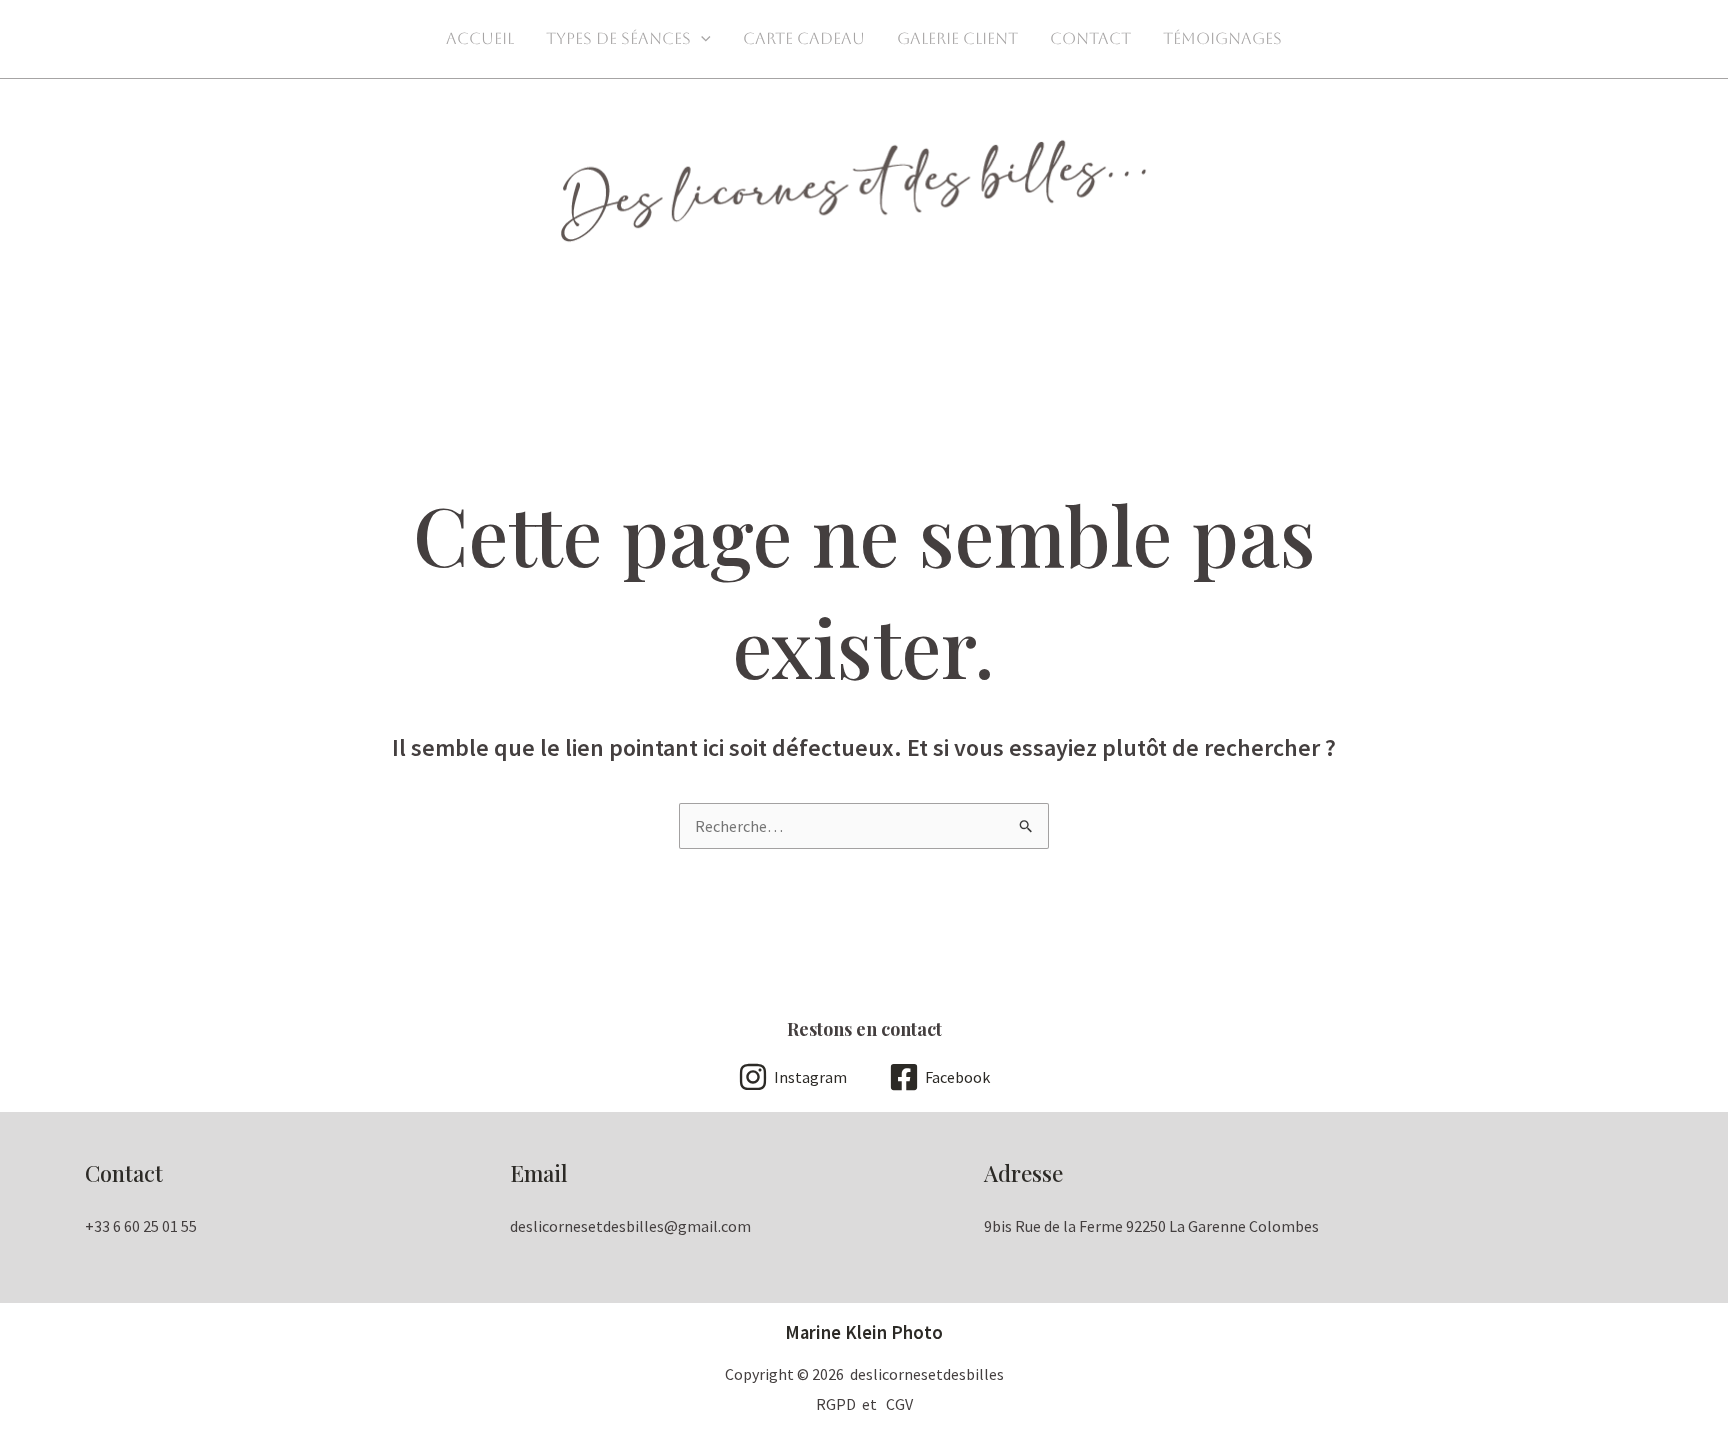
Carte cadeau (804, 38)
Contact (1090, 38)
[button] (701, 39)
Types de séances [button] (618, 38)
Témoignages (1222, 38)
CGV (899, 1404)
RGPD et (851, 1404)
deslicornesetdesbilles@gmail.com (630, 1226)
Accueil (480, 38)
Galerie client (957, 38)
